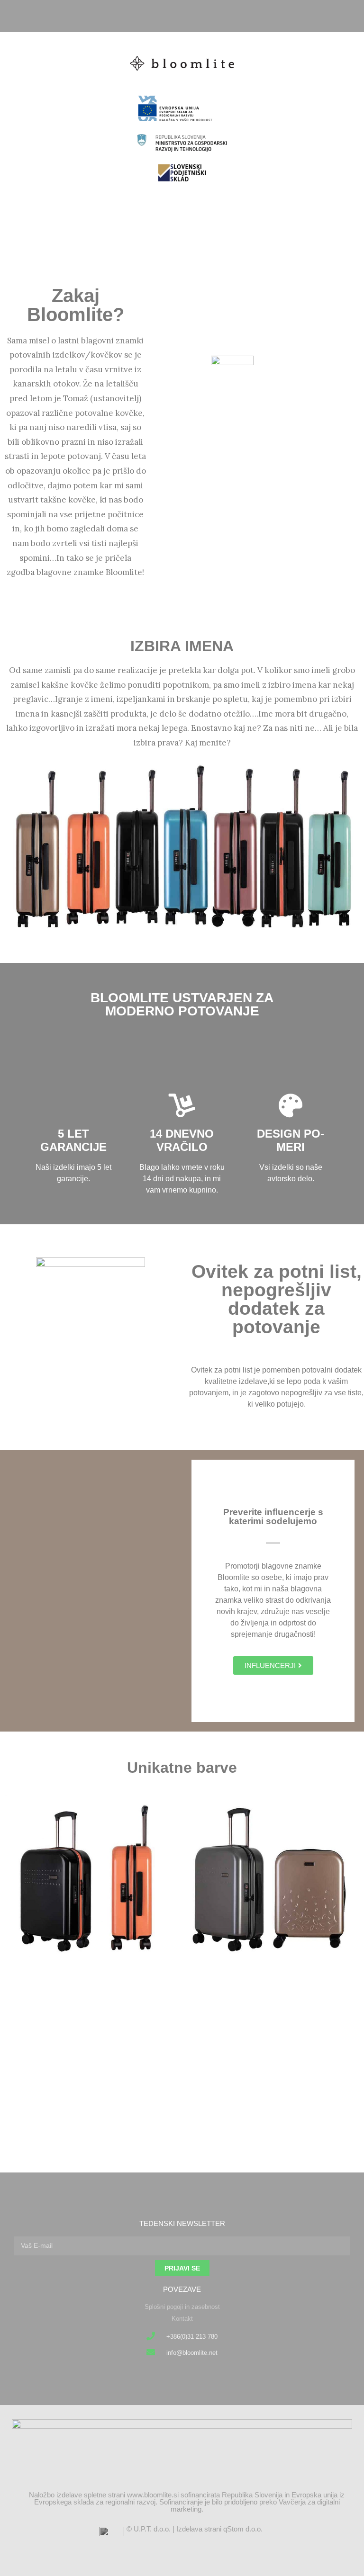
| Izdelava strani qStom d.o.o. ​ (218, 2529)
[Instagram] (190, 16)
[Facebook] (174, 16)
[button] (182, 216)
